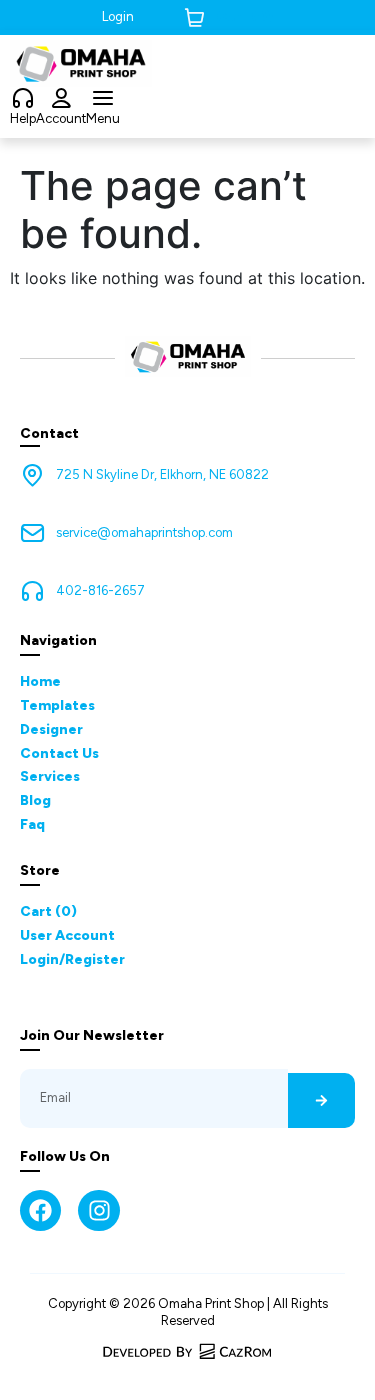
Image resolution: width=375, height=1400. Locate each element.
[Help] (23, 99)
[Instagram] (98, 1210)
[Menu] (103, 99)
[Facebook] (40, 1210)
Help (23, 118)
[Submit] (321, 1100)
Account (61, 118)
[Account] (61, 99)
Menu (103, 118)
